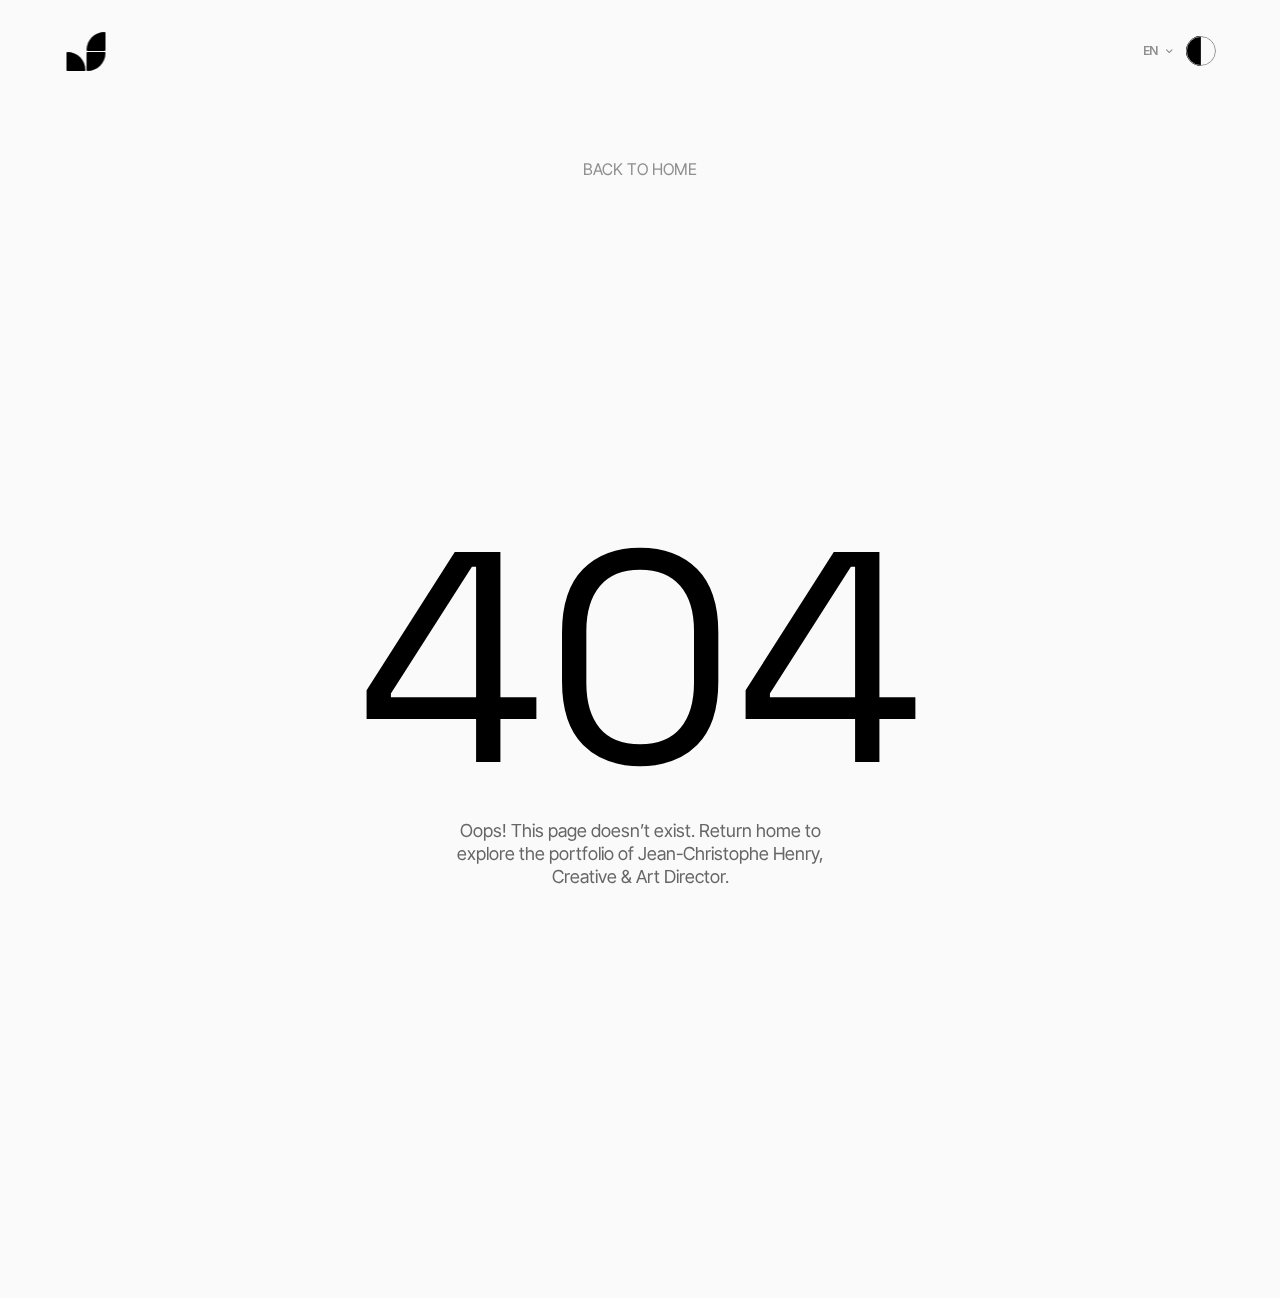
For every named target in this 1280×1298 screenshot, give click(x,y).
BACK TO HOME (640, 169)
